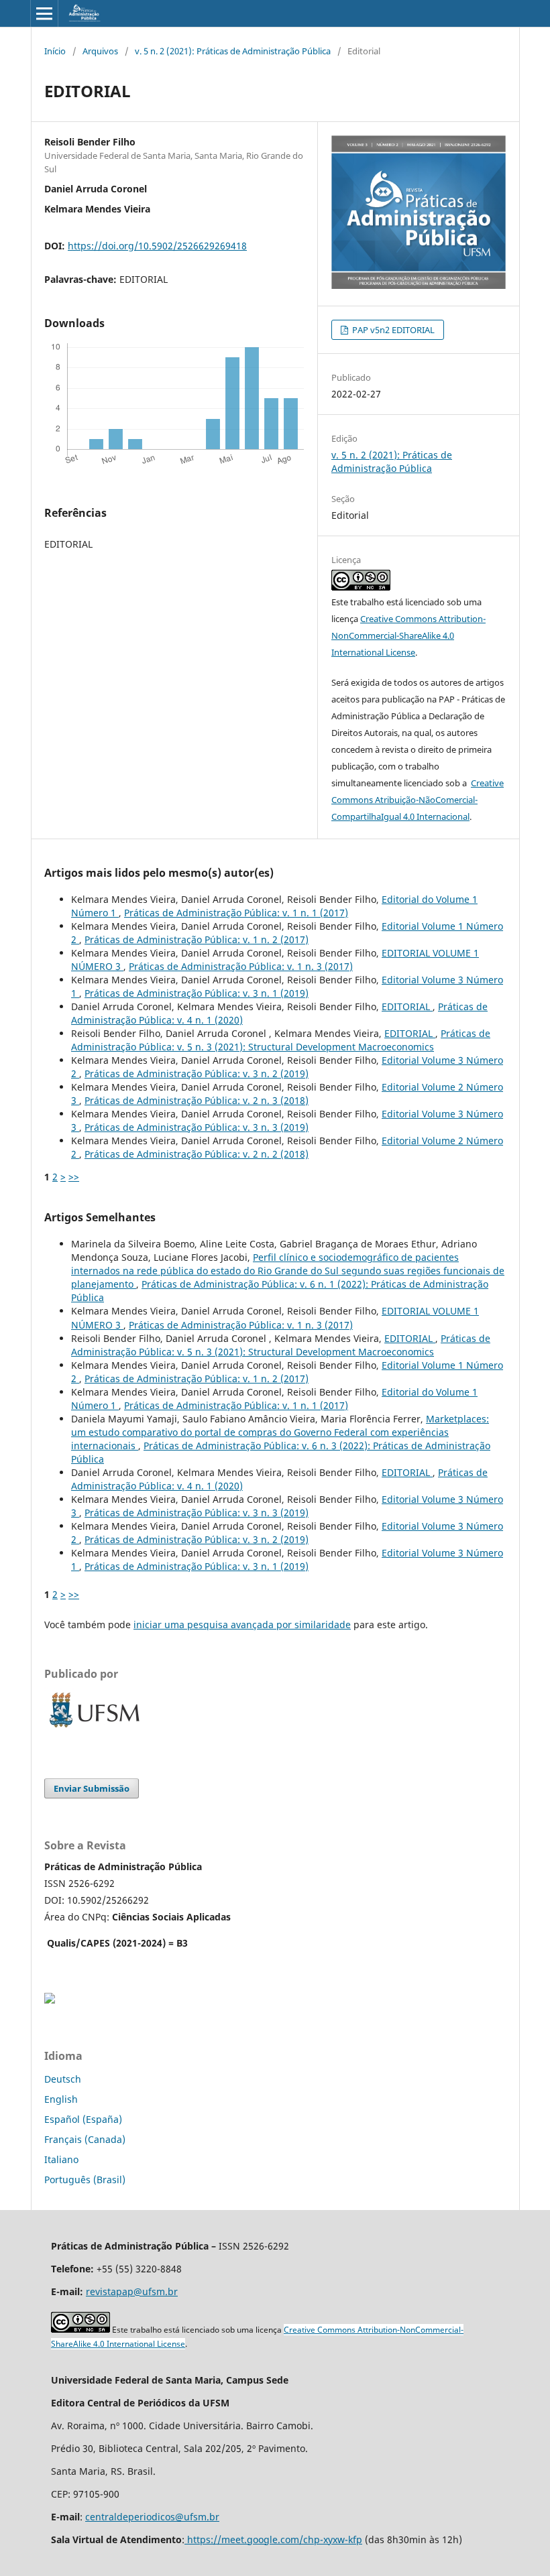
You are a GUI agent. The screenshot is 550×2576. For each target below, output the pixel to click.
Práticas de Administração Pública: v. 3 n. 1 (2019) (197, 993)
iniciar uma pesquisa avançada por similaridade (242, 1624)
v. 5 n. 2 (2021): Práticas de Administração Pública (233, 51)
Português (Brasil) (85, 2180)
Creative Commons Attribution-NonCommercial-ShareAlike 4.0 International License (408, 635)
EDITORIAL (407, 1006)
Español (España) (83, 2119)
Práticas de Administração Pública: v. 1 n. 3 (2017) (241, 966)
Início (55, 51)
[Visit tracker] (50, 2000)
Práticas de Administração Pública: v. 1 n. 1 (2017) (236, 913)
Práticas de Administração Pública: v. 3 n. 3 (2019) (197, 1127)
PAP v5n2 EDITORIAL (392, 330)
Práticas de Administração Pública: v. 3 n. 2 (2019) (197, 1074)
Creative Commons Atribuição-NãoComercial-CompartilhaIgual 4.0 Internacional (418, 800)
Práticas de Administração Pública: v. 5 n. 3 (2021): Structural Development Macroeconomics (281, 1040)
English (61, 2099)
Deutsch (63, 2079)
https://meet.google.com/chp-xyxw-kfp (273, 2539)
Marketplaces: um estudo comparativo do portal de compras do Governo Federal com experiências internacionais (280, 1432)
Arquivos (100, 51)
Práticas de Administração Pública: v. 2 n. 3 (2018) (197, 1100)
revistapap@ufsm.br (132, 2291)
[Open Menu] (44, 13)
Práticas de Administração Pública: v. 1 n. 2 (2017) (197, 939)
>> (74, 1177)
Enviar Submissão (92, 1788)
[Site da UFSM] (95, 1729)
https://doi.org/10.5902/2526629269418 (157, 246)
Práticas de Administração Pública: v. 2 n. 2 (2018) (197, 1154)
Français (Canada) (85, 2139)
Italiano (61, 2159)
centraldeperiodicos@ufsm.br (152, 2517)
